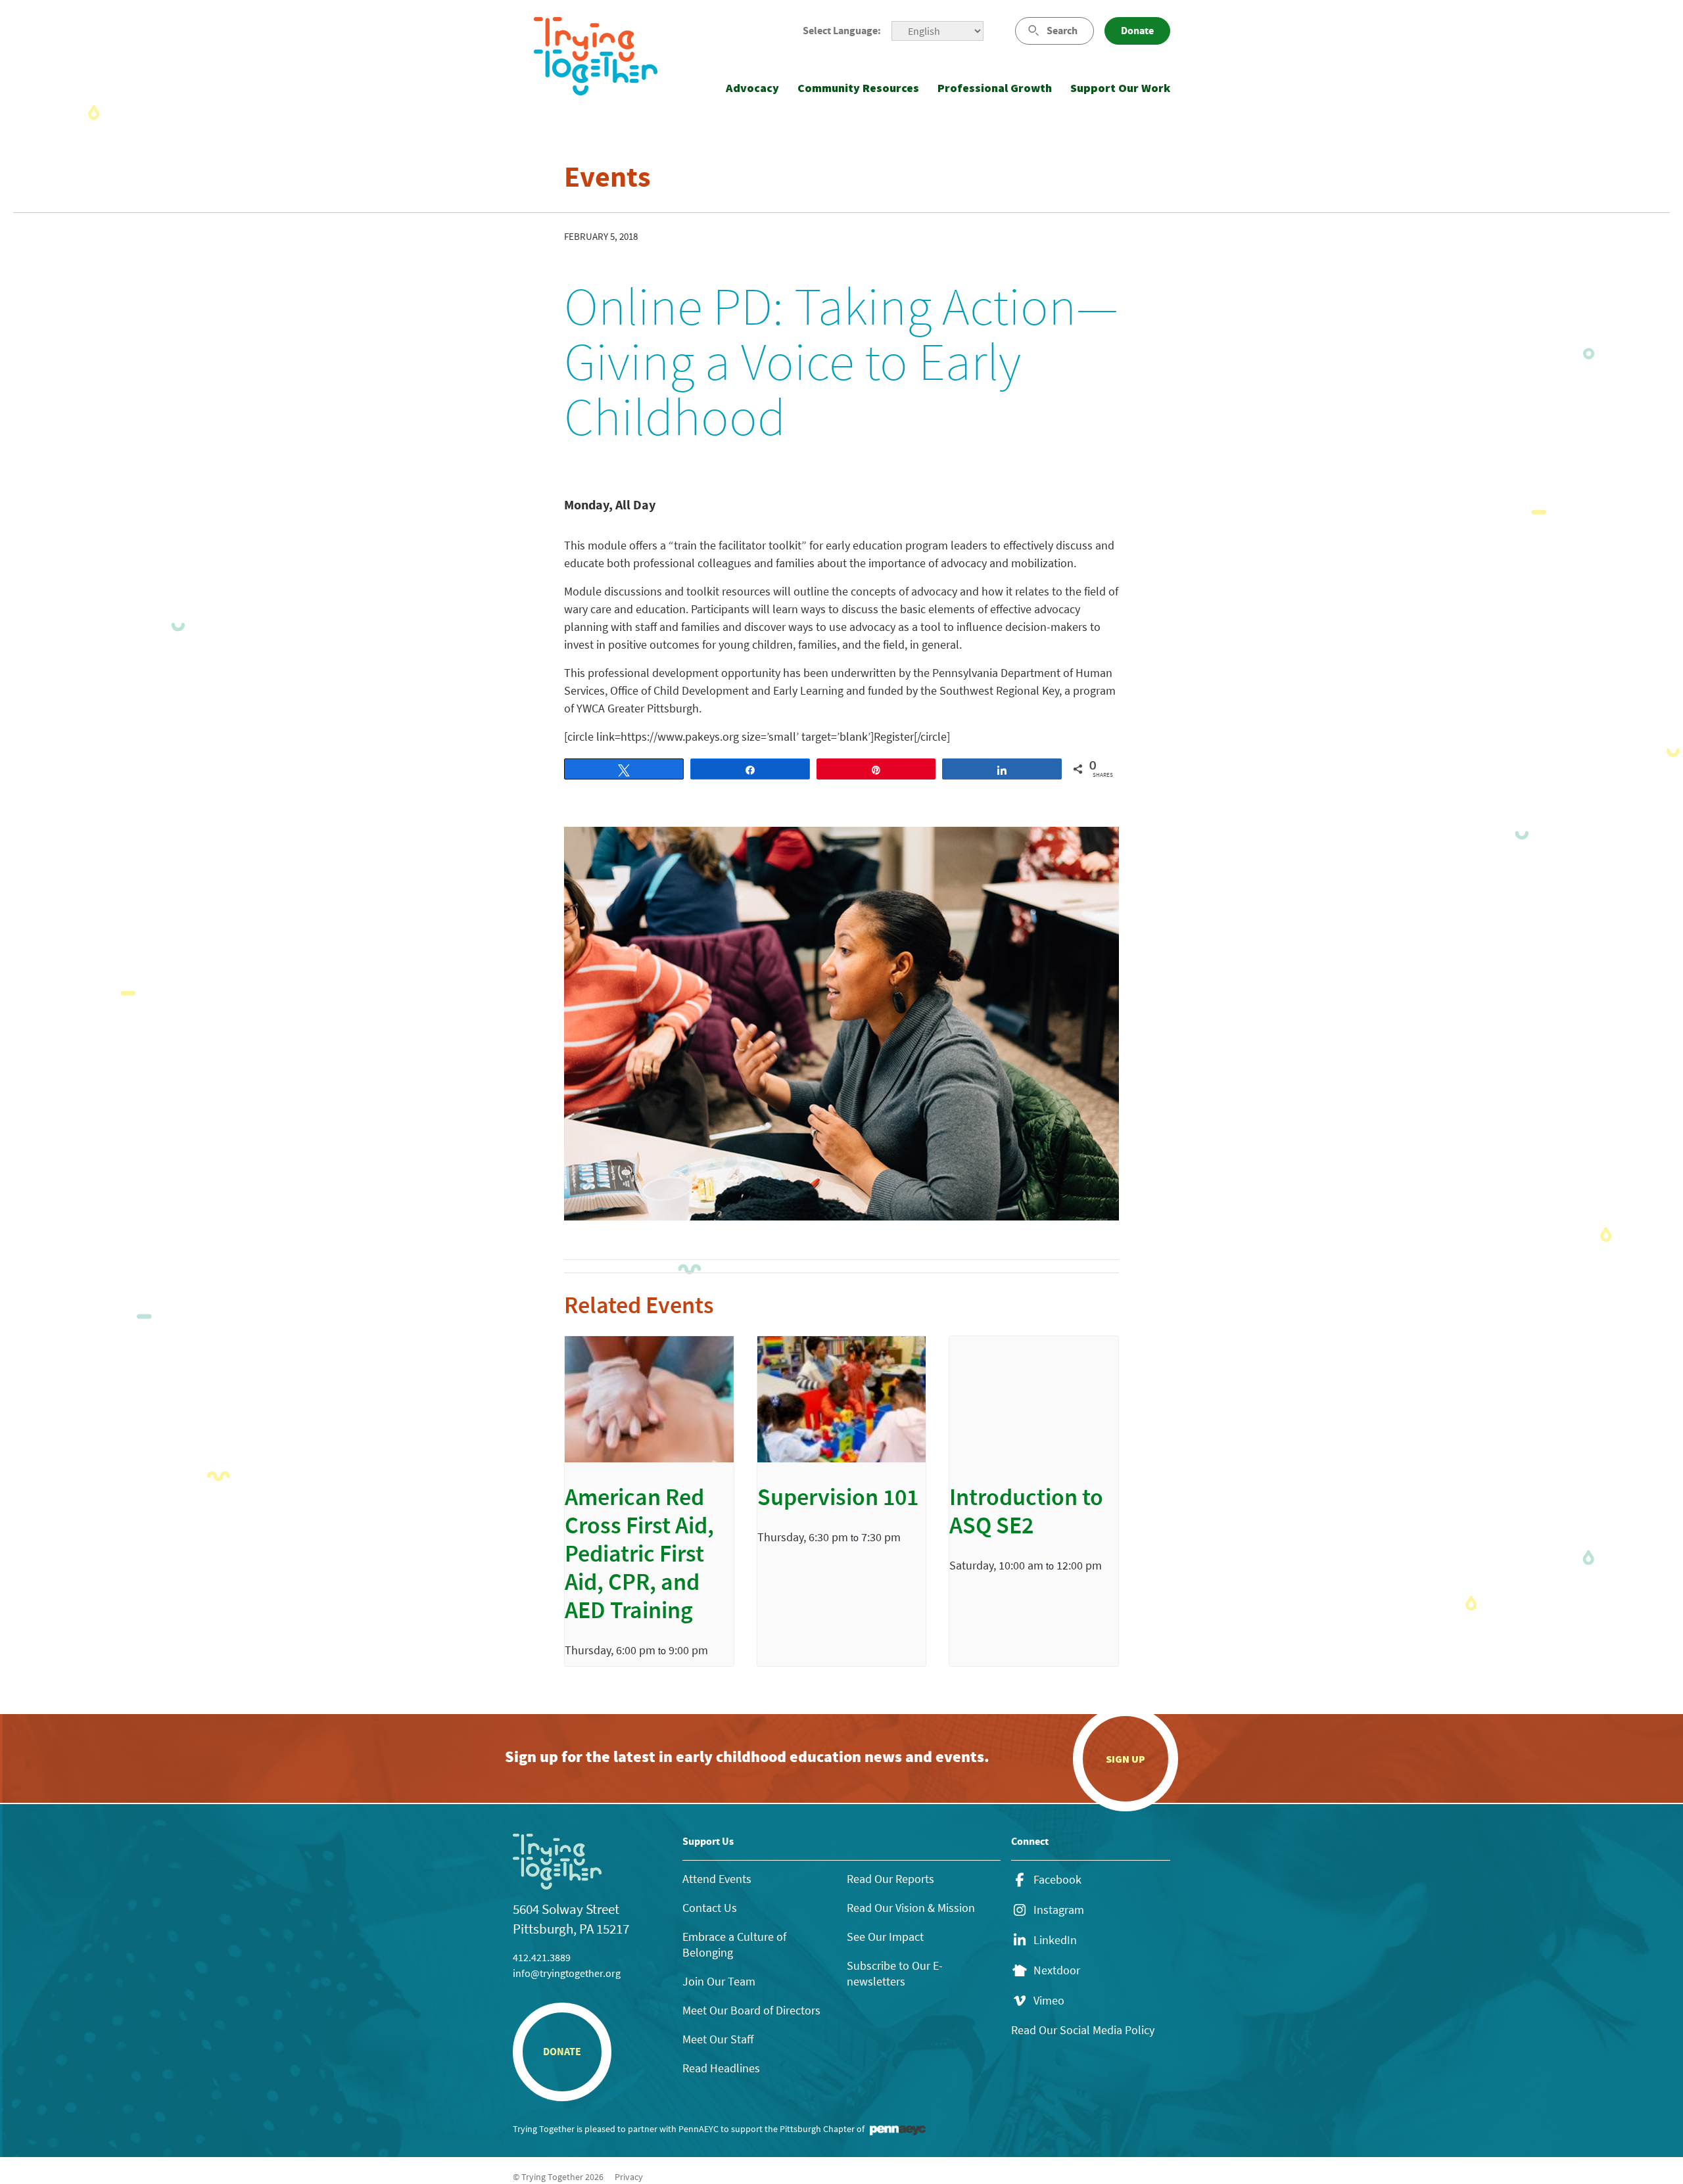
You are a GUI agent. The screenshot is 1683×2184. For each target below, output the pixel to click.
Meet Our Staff (718, 2039)
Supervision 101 (838, 1500)
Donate (1137, 31)
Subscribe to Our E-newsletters (895, 1973)
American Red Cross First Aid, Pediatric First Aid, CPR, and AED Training (639, 1556)
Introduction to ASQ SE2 (1026, 1514)
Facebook (1057, 1880)
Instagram (1059, 1910)
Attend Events (717, 1879)
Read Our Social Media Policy (1083, 2030)
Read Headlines (721, 2068)
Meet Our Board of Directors (751, 2010)
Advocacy (752, 88)
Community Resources (858, 88)
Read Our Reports (890, 1879)
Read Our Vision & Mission (911, 1908)
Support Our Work (1120, 88)
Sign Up (1126, 1759)
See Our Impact (885, 1937)
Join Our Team (719, 1981)
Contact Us (710, 1908)
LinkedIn (1055, 1940)
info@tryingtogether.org (567, 1973)
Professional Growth (995, 88)
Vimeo (1049, 2001)
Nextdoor (1057, 1970)
